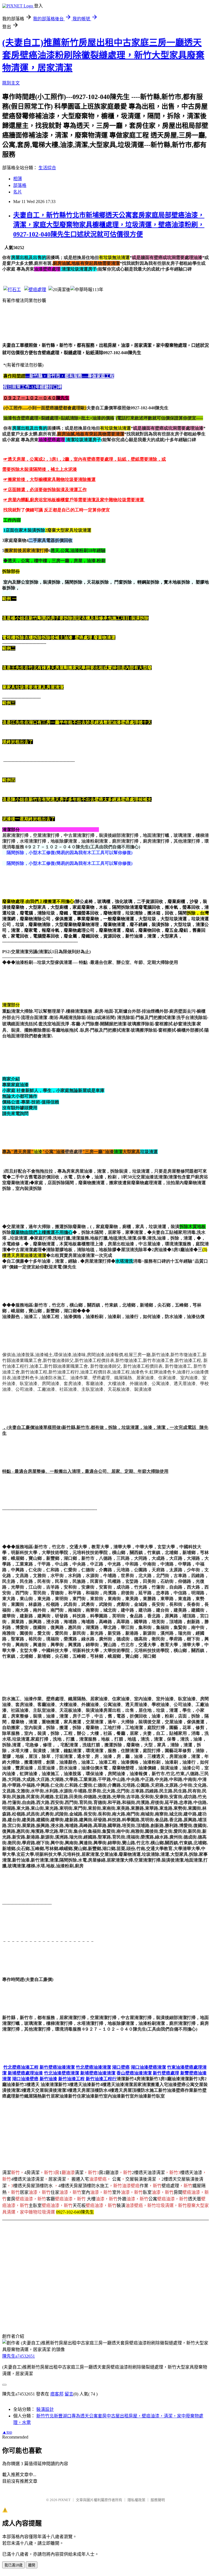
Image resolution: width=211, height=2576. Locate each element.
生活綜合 (47, 168)
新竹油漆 (48, 2079)
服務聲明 (158, 2500)
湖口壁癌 (121, 2067)
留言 (69, 2394)
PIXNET (64, 2500)
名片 (18, 192)
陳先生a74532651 (19, 2356)
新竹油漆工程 (71, 2079)
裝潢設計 (45, 2409)
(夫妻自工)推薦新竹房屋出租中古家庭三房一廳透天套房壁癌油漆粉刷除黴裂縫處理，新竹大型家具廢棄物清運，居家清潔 (103, 55)
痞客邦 (57, 2394)
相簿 (18, 179)
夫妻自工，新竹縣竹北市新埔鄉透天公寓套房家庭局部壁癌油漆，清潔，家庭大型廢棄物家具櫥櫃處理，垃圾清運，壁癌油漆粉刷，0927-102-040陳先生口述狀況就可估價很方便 (109, 225)
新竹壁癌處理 (166, 2073)
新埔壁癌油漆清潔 (98, 2073)
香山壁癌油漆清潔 (134, 2073)
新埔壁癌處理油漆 (25, 2073)
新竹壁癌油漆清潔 (57, 2067)
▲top (7, 2432)
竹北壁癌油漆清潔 (93, 2067)
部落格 (20, 185)
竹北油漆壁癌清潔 (62, 2073)
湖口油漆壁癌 (25, 2079)
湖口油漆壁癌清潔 (148, 2067)
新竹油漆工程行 (101, 2079)
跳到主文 (11, 83)
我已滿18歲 (13, 2565)
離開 (32, 2565)
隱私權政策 (136, 2500)
